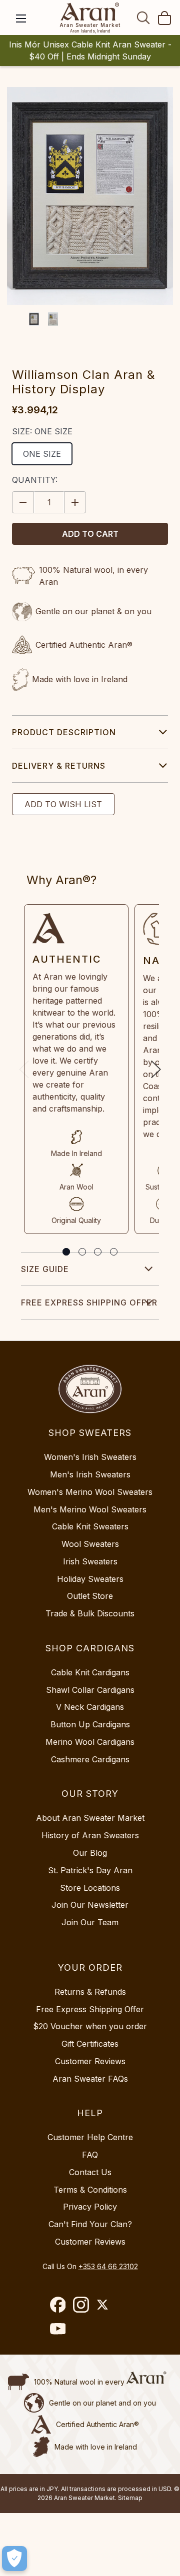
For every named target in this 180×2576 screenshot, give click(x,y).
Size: (42, 431)
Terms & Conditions (90, 2190)
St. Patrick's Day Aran (90, 1870)
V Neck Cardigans (90, 1707)
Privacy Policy (90, 2207)
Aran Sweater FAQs (90, 2079)
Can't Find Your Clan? (90, 2224)
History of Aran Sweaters (90, 1835)
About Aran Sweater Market (90, 1818)
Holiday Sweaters (90, 1579)
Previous (24, 1069)
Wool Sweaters (90, 1544)
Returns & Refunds (90, 1992)
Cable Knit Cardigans (90, 1672)
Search (143, 17)
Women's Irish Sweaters (90, 1457)
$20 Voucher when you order (90, 2026)
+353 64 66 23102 (108, 2266)
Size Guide (45, 1269)
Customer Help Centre (90, 2137)
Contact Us (90, 2172)
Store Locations (90, 1888)
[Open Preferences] (14, 2559)
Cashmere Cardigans (90, 1759)
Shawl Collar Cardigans (90, 1690)
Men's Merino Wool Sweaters (90, 1509)
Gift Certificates (90, 2044)
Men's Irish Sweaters (90, 1474)
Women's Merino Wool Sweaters (90, 1492)
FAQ (90, 2155)
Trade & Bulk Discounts (90, 1613)
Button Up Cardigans (90, 1724)
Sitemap (130, 2498)
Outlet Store (90, 1596)
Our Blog (90, 1853)
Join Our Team (90, 1922)
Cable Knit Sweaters (90, 1526)
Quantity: (35, 480)
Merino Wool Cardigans (90, 1742)
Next (156, 1069)
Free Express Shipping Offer (89, 1302)
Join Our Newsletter (90, 1905)
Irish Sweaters (90, 1561)
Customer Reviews (90, 2061)
